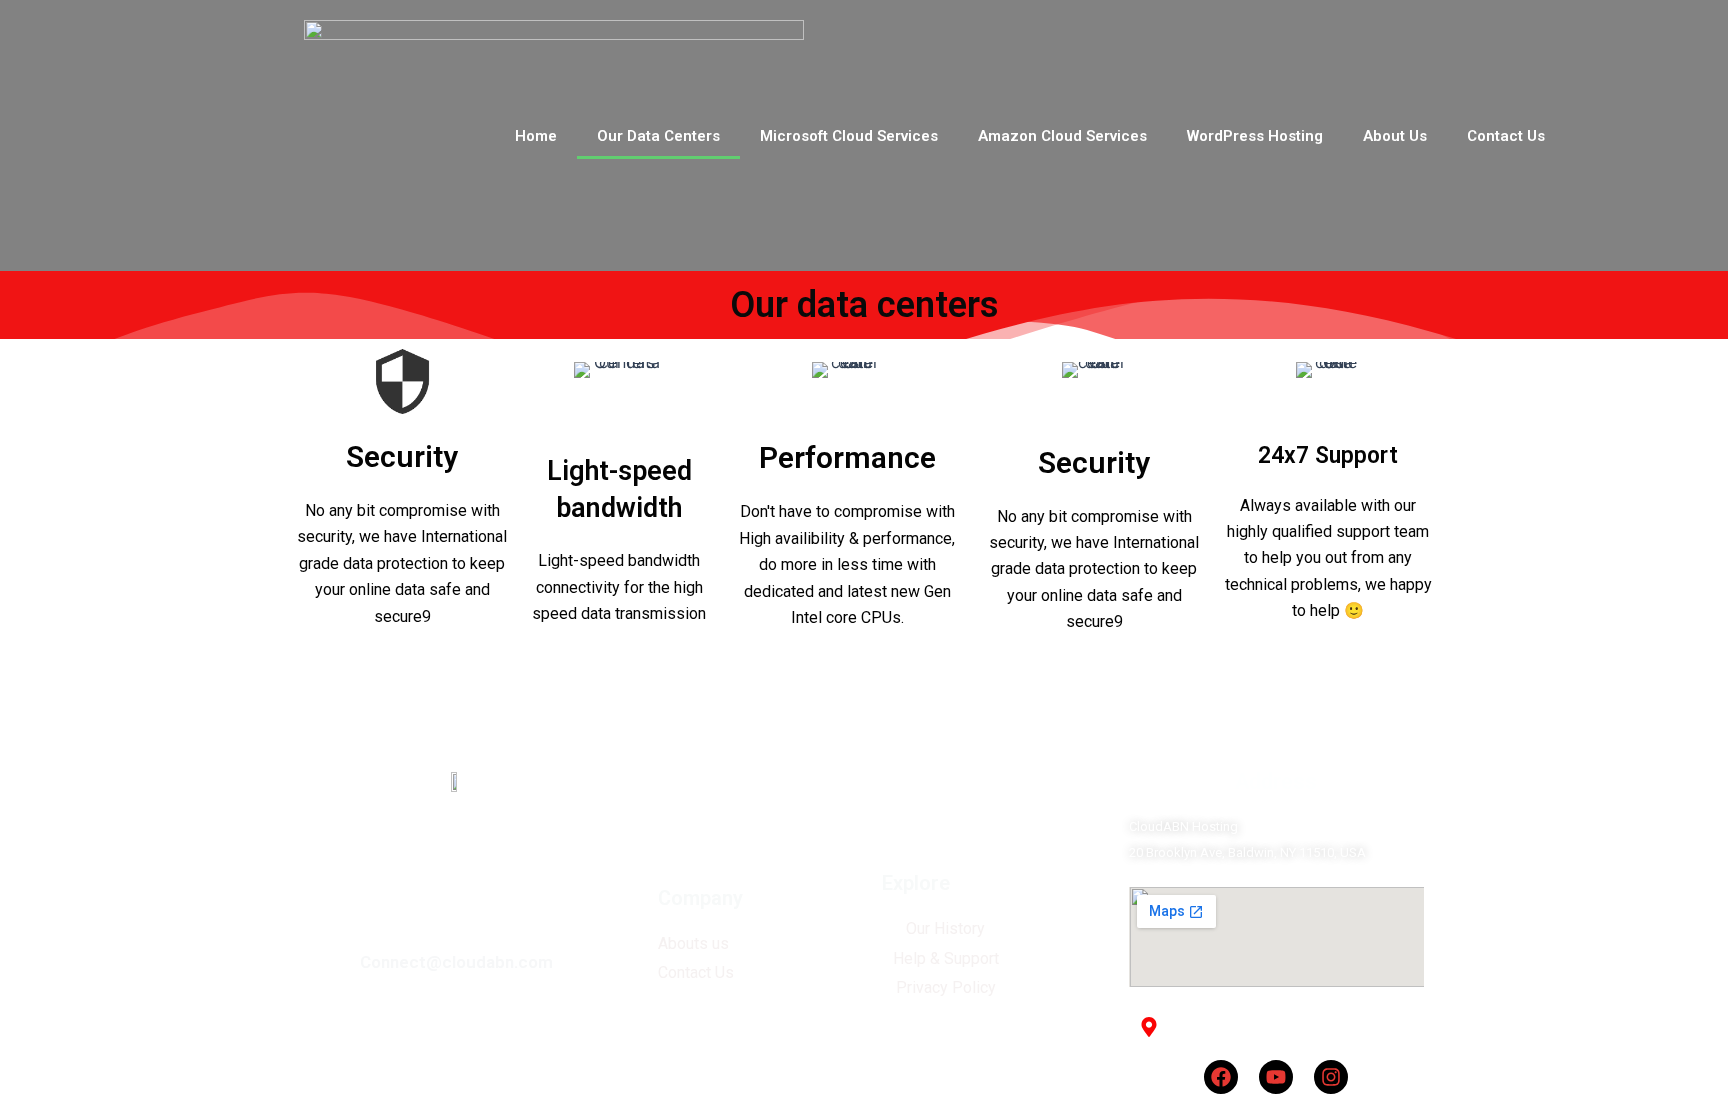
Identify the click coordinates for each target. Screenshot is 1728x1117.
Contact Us (1506, 136)
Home (536, 136)
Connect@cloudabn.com (456, 962)
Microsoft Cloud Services (849, 136)
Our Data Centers (658, 136)
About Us (1395, 136)
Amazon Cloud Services (1062, 136)
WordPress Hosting (1255, 136)
